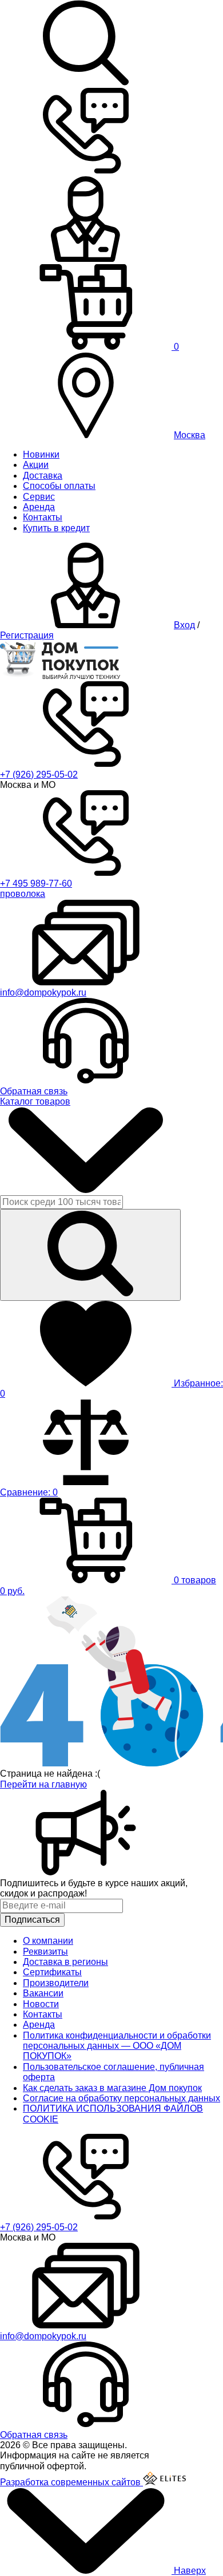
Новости (41, 2004)
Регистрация (27, 635)
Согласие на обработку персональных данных (122, 2098)
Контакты (43, 517)
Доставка (43, 476)
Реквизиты (45, 1952)
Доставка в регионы (65, 1962)
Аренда (39, 507)
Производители (56, 1983)
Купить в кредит (56, 528)
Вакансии (43, 1993)
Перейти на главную (43, 1784)
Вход (184, 625)
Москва (190, 435)
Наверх (189, 2571)
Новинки (41, 454)
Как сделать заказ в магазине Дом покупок (112, 2088)
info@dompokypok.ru (43, 992)
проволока (23, 894)
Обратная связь (34, 1091)
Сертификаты (52, 1972)
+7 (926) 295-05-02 (39, 775)
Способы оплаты (59, 486)
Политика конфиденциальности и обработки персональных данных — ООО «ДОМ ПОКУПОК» (117, 2046)
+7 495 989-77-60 (36, 883)
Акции (36, 465)
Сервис (39, 497)
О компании (48, 1941)
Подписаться (32, 1920)
